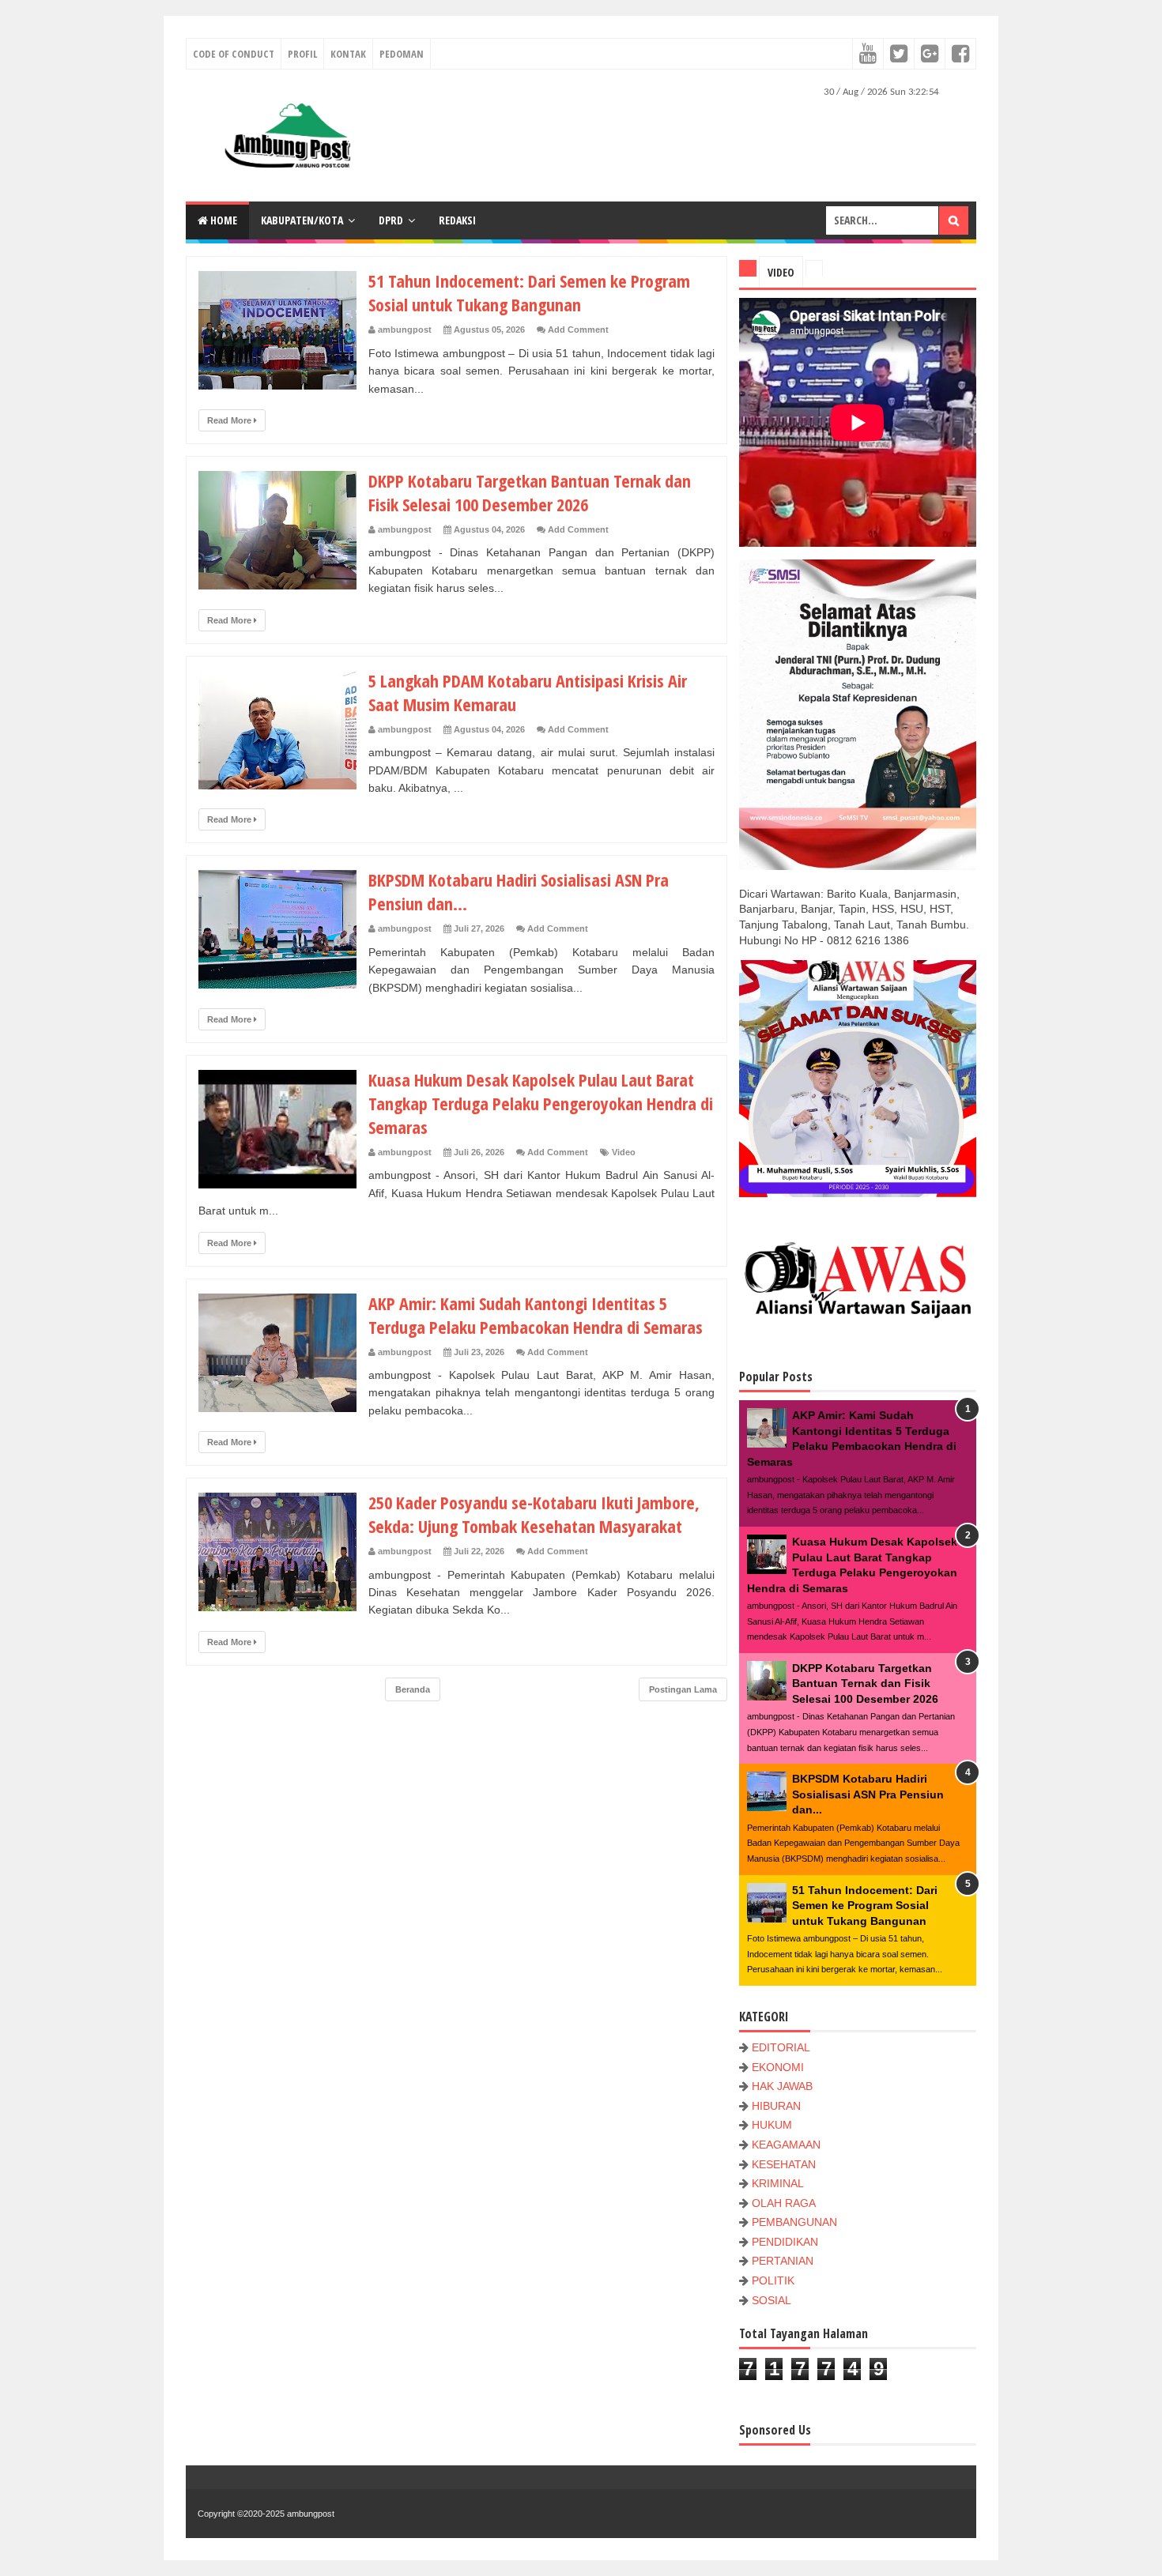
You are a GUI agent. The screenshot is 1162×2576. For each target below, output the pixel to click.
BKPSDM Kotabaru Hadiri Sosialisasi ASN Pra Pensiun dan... (868, 1794)
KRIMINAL (778, 2183)
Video (624, 1152)
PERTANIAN (783, 2261)
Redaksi (457, 220)
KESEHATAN (784, 2164)
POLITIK (773, 2280)
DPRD (391, 220)
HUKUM (772, 2125)
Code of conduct (234, 54)
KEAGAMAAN (786, 2145)
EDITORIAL (781, 2047)
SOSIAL (772, 2300)
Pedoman (402, 54)
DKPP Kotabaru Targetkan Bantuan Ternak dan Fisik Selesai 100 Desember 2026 (530, 492)
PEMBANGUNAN (794, 2222)
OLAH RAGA (784, 2203)
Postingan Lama (683, 1689)
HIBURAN (776, 2106)
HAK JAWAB (782, 2086)
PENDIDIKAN (785, 2242)
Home (223, 220)
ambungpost (311, 2514)
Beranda (413, 1689)
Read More (230, 420)
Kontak (348, 54)
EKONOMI (778, 2067)
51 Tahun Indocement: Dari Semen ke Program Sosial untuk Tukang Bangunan (529, 292)
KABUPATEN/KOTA (302, 220)
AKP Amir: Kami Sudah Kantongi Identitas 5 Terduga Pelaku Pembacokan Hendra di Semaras (536, 1315)
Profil (302, 54)
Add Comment (578, 330)
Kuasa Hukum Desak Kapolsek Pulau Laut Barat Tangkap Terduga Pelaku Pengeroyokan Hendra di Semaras (541, 1103)
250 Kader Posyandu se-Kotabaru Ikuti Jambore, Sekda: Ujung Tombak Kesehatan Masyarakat (534, 1514)
